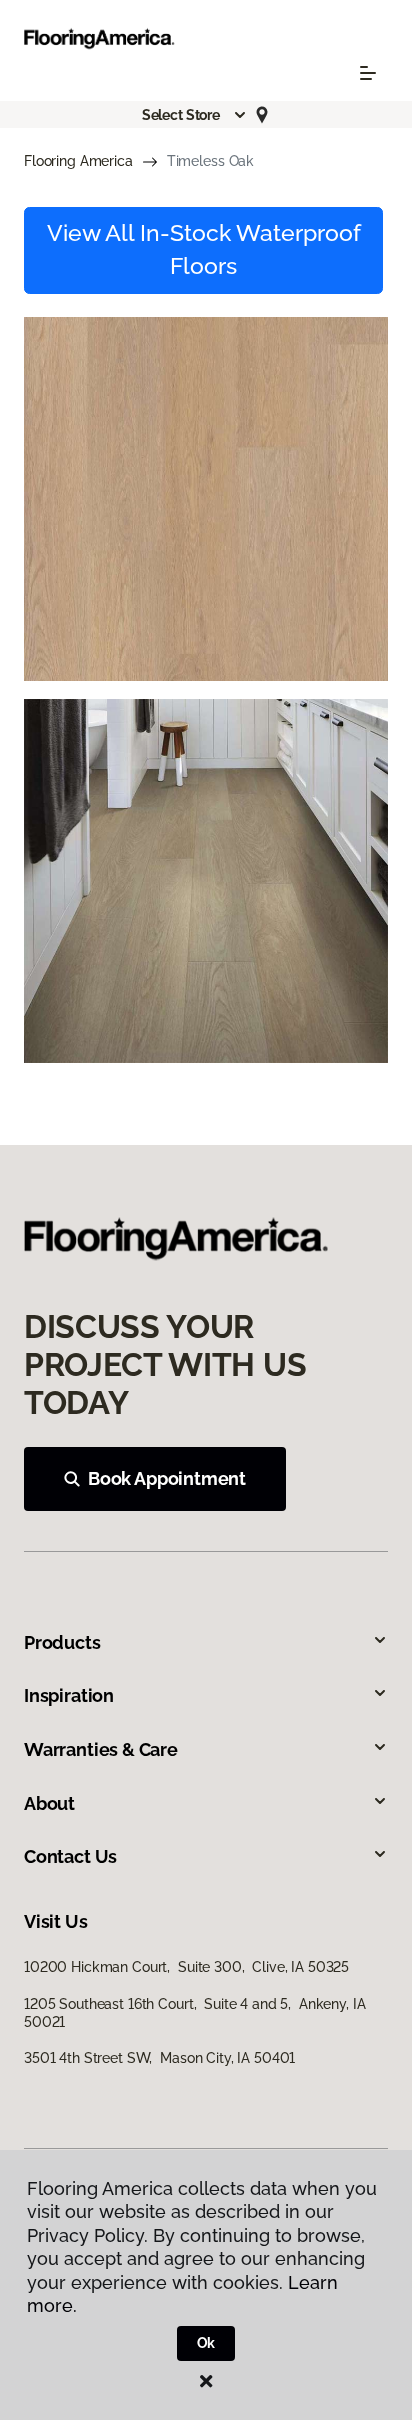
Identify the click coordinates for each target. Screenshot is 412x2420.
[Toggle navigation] (368, 73)
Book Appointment (167, 1478)
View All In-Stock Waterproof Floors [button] (204, 250)
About (49, 1803)
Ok (206, 2343)
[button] (195, 115)
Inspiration (69, 1695)
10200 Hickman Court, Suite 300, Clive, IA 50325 (186, 1967)
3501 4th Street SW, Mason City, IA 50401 (159, 2058)
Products (62, 1642)
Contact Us (70, 1856)
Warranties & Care (101, 1749)
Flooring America (78, 161)
